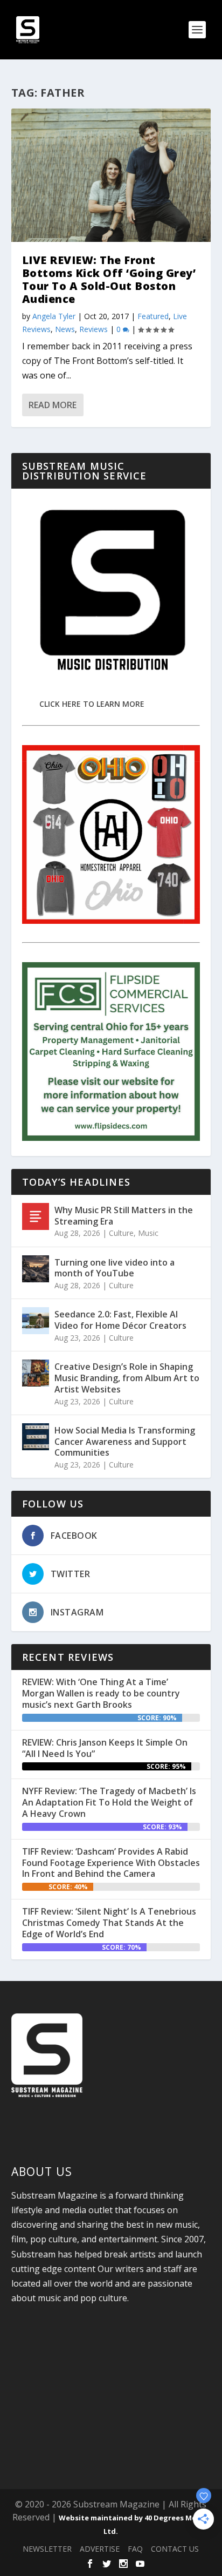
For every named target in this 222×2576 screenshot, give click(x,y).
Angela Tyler (54, 316)
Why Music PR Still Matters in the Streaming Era (124, 1216)
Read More (53, 405)
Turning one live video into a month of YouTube (115, 1268)
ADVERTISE (100, 2549)
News (65, 329)
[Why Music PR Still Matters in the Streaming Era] (36, 1216)
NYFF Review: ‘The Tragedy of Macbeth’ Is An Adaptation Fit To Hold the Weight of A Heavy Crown (109, 1802)
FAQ (135, 2549)
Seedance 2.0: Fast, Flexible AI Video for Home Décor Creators (120, 1320)
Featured (153, 316)
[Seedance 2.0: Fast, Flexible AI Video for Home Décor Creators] (36, 1321)
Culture (121, 1233)
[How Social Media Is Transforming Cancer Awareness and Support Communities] (36, 1437)
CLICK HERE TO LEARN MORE (92, 704)
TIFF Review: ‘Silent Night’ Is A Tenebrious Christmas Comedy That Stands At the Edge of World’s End (109, 1923)
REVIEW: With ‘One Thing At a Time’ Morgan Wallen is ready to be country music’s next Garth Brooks (101, 1693)
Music (148, 1233)
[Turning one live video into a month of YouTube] (36, 1269)
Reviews (93, 329)
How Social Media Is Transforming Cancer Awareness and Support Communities (125, 1442)
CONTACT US (175, 2549)
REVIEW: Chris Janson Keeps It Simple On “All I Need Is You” (105, 1748)
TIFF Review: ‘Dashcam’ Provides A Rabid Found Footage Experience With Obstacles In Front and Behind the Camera (111, 1863)
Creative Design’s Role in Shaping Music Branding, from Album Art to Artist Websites (127, 1378)
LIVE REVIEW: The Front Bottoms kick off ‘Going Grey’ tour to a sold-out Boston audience (109, 279)
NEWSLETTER (47, 2549)
